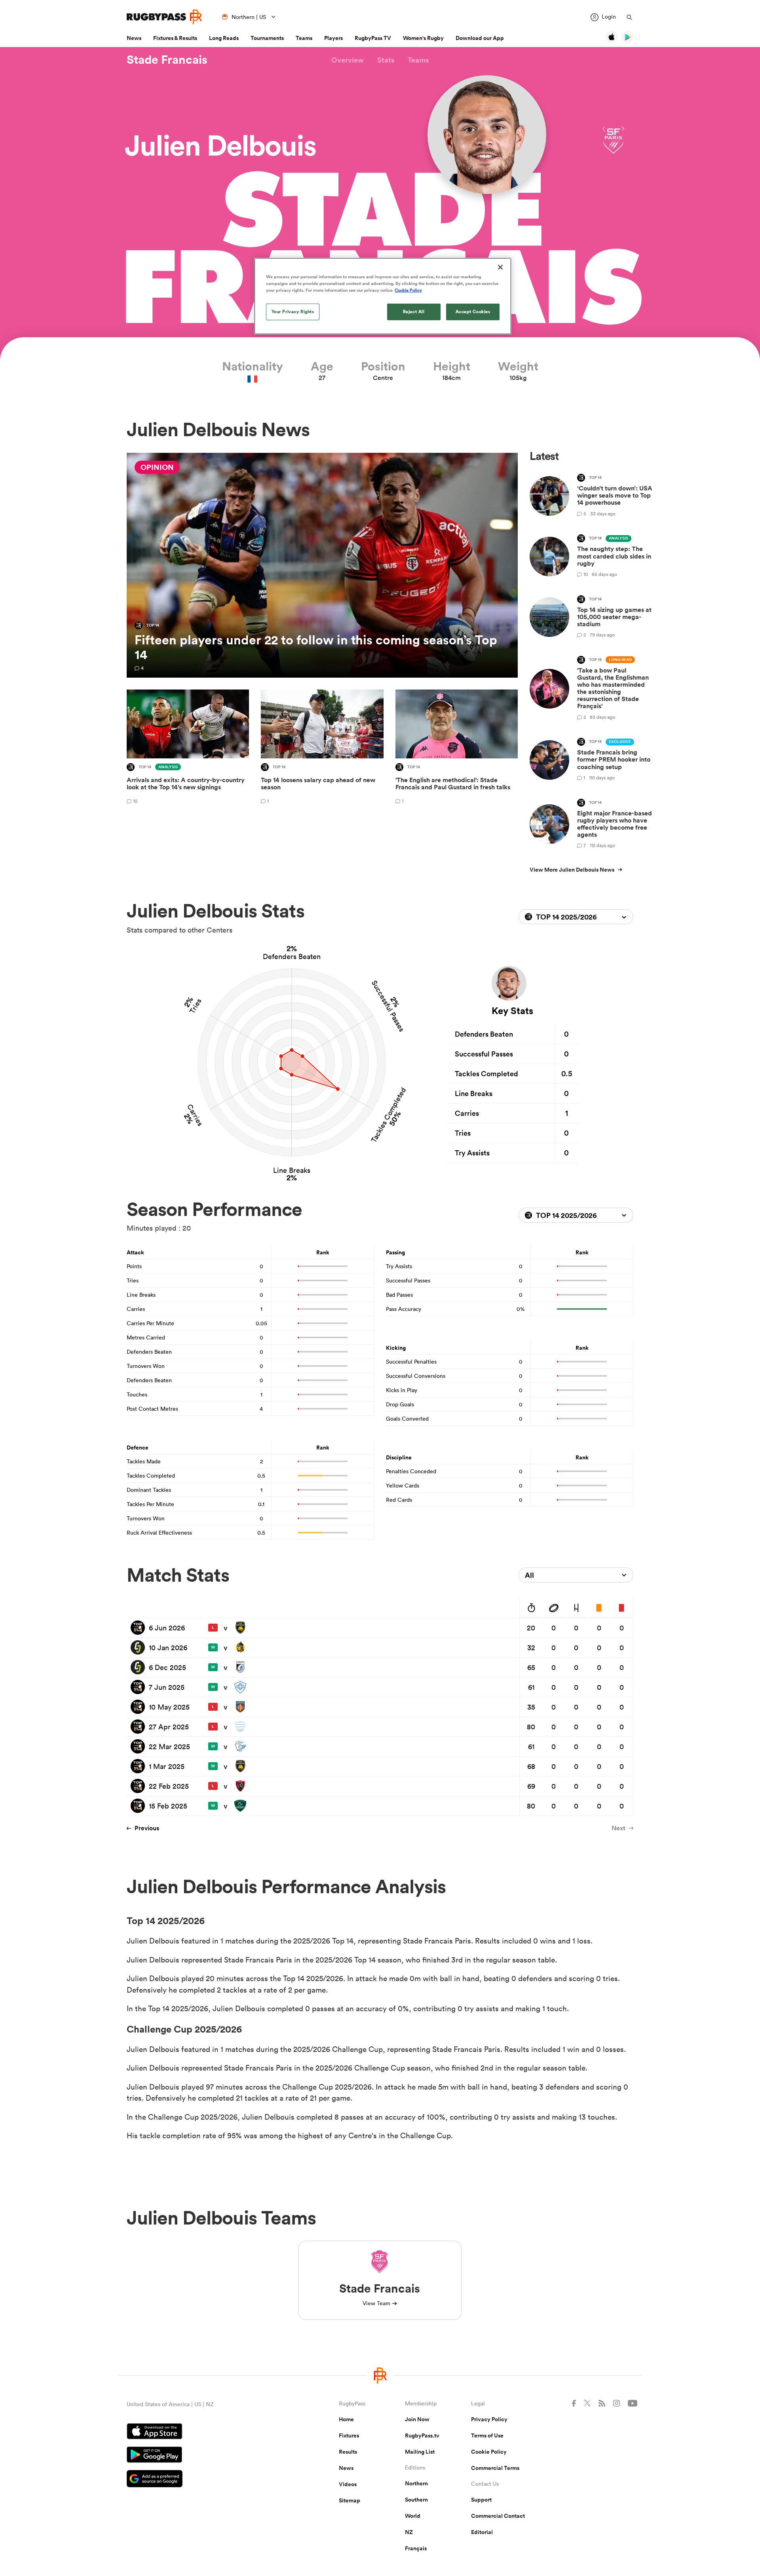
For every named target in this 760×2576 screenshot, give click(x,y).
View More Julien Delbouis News (572, 870)
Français (416, 2548)
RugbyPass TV (373, 38)
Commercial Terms (495, 2468)
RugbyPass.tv (422, 2435)
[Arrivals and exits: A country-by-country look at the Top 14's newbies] (188, 748)
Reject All (414, 312)
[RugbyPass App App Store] (205, 2432)
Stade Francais (167, 60)
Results (348, 2452)
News (134, 38)
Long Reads (224, 38)
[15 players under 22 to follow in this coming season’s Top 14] (322, 565)
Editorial (482, 2532)
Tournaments (267, 38)
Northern (416, 2483)
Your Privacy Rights (293, 312)
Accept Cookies (473, 312)
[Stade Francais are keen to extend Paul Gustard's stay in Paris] (457, 748)
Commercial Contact (498, 2516)
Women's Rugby (423, 38)
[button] (348, 60)
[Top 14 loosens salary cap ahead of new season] (322, 748)
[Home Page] (164, 17)
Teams (304, 38)
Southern (416, 2500)
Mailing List (420, 2452)
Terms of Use (487, 2435)
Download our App (480, 38)
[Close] (500, 267)
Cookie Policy (489, 2452)
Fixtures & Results (175, 38)
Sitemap (350, 2500)
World (413, 2516)
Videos (348, 2484)
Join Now (417, 2419)
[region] (383, 296)
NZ (409, 2532)
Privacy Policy (489, 2419)
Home (346, 2419)
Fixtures (349, 2435)
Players (333, 38)
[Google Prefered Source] (205, 2480)
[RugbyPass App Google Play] (205, 2456)
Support (481, 2500)
